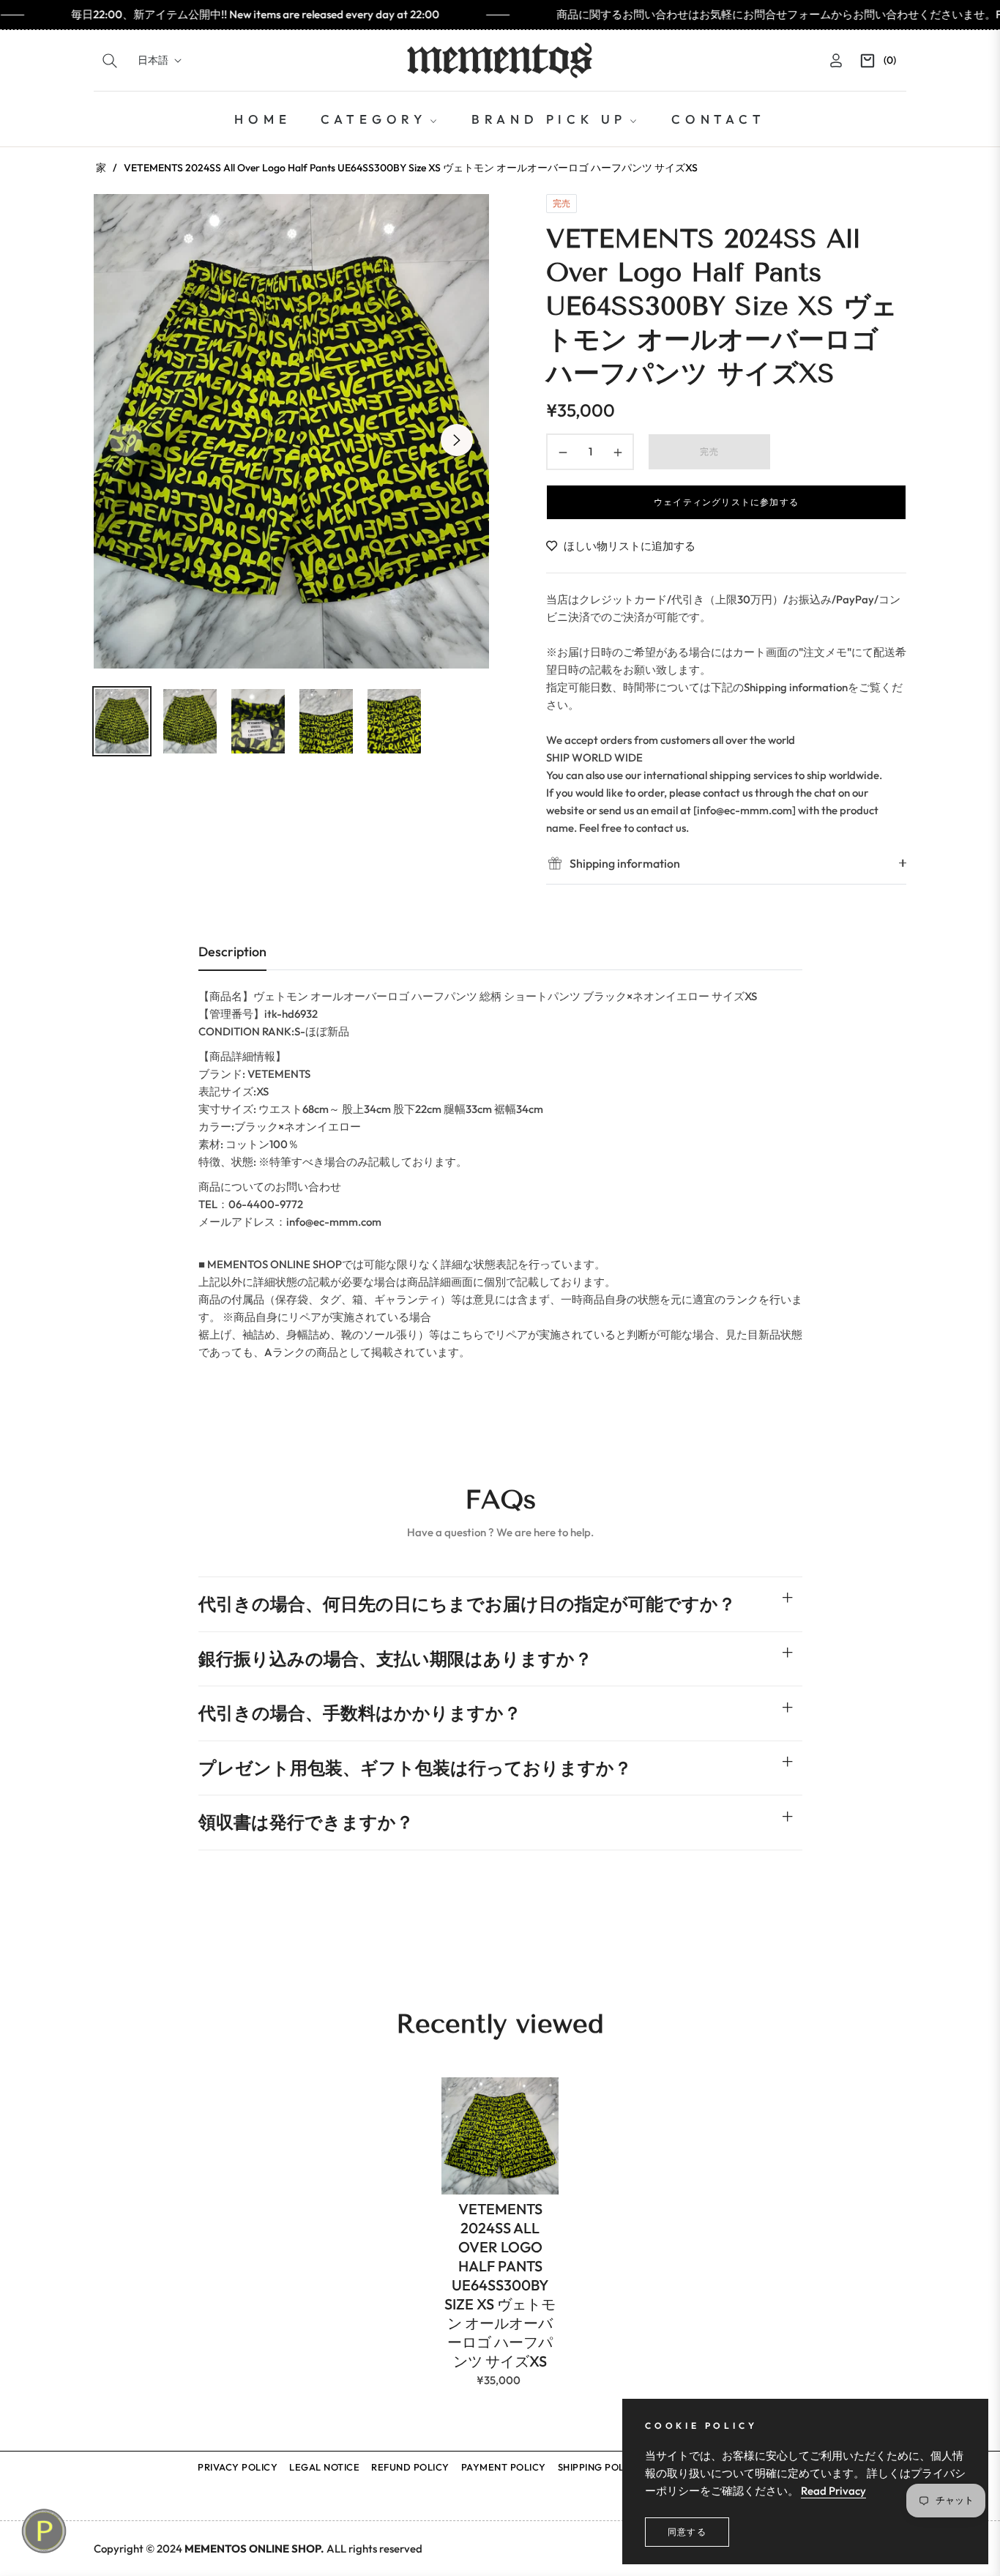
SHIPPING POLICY (600, 2467)
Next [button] (457, 440)
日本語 (153, 60)
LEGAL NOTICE (324, 2467)
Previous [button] (126, 440)
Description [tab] (232, 952)
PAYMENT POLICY (504, 2467)
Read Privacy (833, 2491)
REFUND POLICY (410, 2467)
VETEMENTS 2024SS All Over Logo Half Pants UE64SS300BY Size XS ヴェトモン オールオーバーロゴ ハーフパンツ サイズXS (500, 2285)
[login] (836, 60)
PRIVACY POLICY (238, 2467)
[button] (110, 61)
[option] (291, 431)
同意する (687, 2532)
